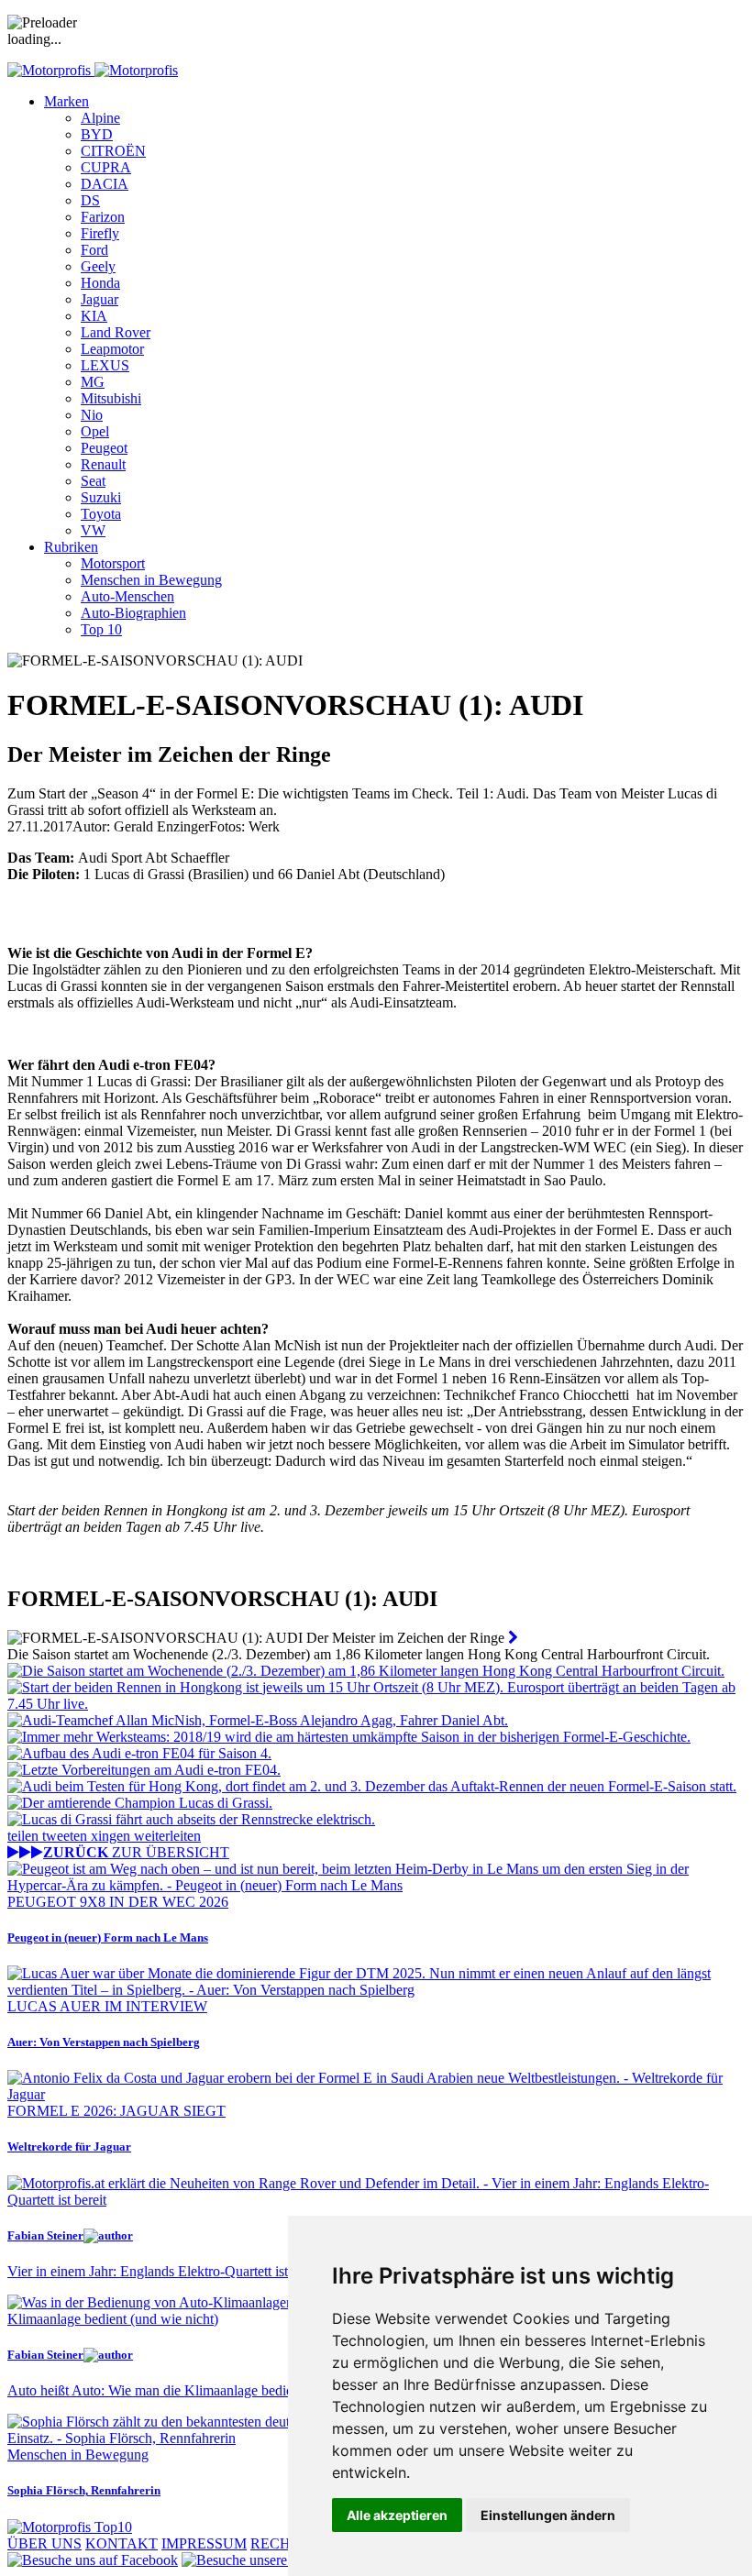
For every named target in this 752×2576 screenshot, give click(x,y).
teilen (25, 1836)
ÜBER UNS (44, 2543)
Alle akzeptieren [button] (397, 2515)
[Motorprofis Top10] (70, 2527)
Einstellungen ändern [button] (548, 2515)
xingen (112, 1836)
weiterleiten (167, 1836)
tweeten (66, 1836)
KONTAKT (122, 2543)
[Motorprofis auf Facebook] (93, 2560)
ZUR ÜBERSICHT (136, 1852)
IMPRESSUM (204, 2543)
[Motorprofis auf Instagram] (281, 2560)
